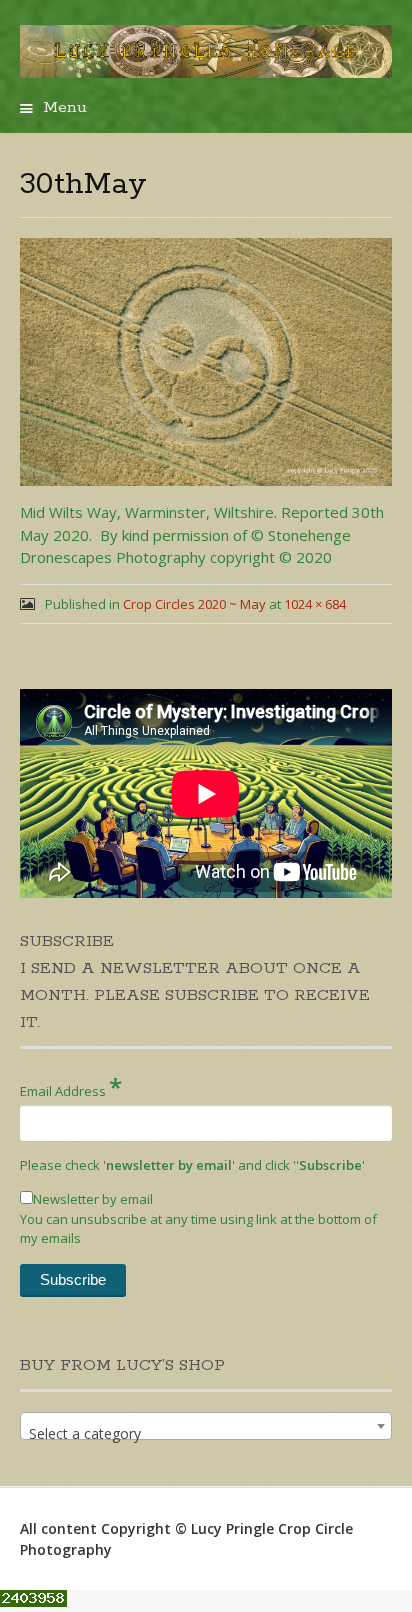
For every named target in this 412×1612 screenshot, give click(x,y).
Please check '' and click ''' (192, 1165)
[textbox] (206, 1434)
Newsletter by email (93, 1199)
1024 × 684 (315, 604)
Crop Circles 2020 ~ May (194, 604)
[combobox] (206, 1426)
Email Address (71, 1086)
